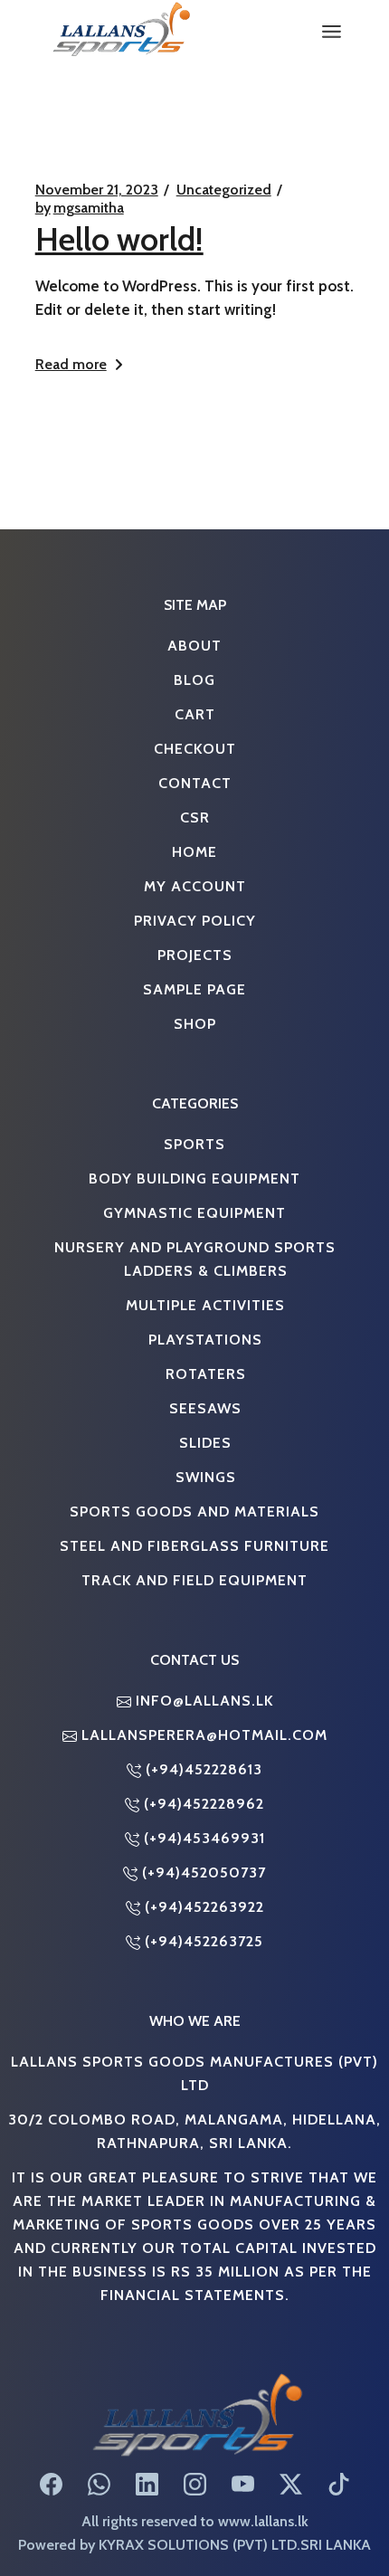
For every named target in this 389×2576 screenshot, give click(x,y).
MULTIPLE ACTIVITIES (205, 1305)
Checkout (195, 748)
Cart (195, 714)
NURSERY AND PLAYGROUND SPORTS (195, 1247)
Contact (195, 783)
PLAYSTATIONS (205, 1339)
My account (195, 886)
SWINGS (206, 1477)
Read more (71, 364)
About (194, 645)
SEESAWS (205, 1408)
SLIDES (205, 1442)
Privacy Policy (195, 920)
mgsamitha (80, 208)
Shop (195, 1023)
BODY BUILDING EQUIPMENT (194, 1178)
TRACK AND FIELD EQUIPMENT (194, 1580)
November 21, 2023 (97, 190)
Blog (194, 680)
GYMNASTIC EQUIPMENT (194, 1212)
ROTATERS (206, 1374)
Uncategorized (224, 190)
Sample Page (194, 989)
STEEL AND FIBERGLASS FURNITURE (194, 1545)
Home (194, 851)
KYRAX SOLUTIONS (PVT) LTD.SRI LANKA (235, 2544)
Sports (194, 1144)
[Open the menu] (332, 32)
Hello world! (119, 239)
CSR (195, 817)
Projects (195, 955)
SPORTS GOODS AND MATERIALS (194, 1511)
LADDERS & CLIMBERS (206, 1270)
